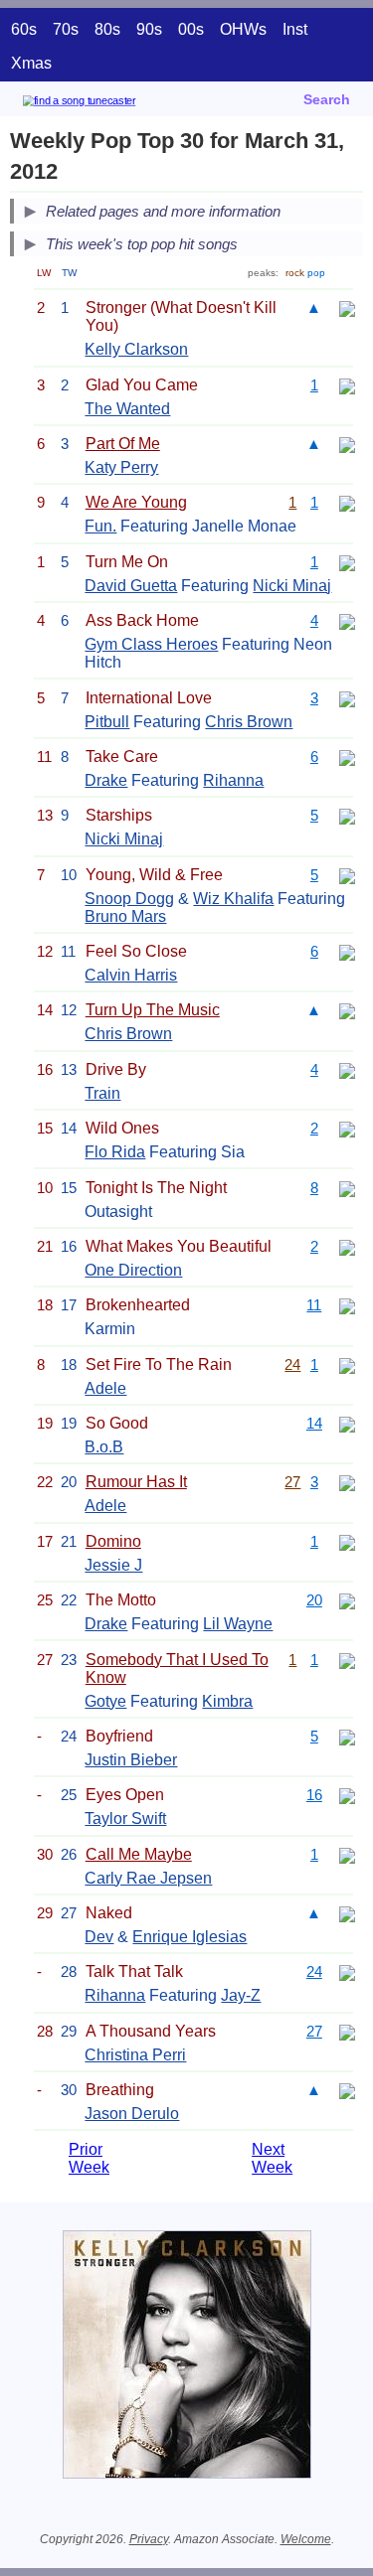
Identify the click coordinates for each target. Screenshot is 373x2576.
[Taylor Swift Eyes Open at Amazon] (347, 1795)
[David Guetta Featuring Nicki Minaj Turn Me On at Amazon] (347, 562)
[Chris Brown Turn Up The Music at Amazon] (347, 1010)
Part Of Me (123, 444)
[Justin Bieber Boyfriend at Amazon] (347, 1736)
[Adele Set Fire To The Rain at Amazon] (347, 1364)
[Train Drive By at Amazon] (347, 1069)
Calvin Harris (131, 975)
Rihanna (233, 780)
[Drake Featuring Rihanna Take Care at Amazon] (347, 757)
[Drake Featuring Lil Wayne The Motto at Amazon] (347, 1600)
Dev (99, 1937)
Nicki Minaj (292, 586)
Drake (106, 780)
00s (191, 29)
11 (314, 1305)
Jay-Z (241, 1995)
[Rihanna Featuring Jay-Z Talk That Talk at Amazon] (347, 1971)
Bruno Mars (125, 916)
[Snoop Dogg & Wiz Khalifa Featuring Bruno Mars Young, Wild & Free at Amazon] (347, 875)
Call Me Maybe (139, 1854)
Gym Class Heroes (151, 644)
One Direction (133, 1270)
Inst (295, 29)
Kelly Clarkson (136, 349)
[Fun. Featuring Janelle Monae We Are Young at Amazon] (347, 502)
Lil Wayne (238, 1624)
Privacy (149, 2539)
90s (149, 29)
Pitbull (107, 722)
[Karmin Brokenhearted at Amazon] (347, 1305)
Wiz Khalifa (233, 899)
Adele (105, 1388)
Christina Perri (135, 2055)
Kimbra (227, 1701)
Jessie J (113, 1565)
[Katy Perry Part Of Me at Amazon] (347, 444)
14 (314, 1423)
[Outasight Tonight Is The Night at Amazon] (347, 1188)
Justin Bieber (131, 1760)
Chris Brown (249, 722)
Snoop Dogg (129, 899)
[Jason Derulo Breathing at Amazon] (347, 2090)
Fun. (100, 526)
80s (107, 29)
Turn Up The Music (153, 1010)
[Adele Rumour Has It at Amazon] (347, 1482)
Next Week (272, 2158)
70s (66, 29)
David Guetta (131, 586)
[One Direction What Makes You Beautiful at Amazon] (347, 1246)
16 (314, 1795)
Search (327, 99)
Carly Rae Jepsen (148, 1878)
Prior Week (89, 2158)
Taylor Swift (125, 1818)
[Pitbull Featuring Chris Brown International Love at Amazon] (347, 698)
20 (314, 1600)
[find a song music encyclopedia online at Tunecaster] (108, 104)
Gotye (105, 1701)
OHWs (243, 29)
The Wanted (127, 409)
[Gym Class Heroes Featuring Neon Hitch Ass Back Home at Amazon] (347, 620)
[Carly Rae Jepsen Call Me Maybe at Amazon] (347, 1854)
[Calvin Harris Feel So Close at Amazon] (347, 951)
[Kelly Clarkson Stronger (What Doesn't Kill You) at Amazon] (347, 307)
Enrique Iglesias (189, 1937)
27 (292, 1482)
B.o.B (104, 1447)
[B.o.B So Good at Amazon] (347, 1423)
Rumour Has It (136, 1482)
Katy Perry (121, 467)
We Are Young (136, 502)
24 (292, 1364)
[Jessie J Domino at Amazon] (347, 1541)
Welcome (306, 2539)
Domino (113, 1541)
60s (24, 29)
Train (102, 1093)
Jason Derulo (132, 2114)
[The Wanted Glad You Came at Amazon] (347, 385)
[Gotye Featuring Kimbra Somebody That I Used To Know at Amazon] (347, 1660)
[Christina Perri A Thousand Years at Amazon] (347, 2031)
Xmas (31, 63)
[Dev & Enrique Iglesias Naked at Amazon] (347, 1913)
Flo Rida (115, 1152)
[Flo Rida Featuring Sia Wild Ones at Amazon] (347, 1128)
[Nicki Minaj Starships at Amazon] (347, 815)
